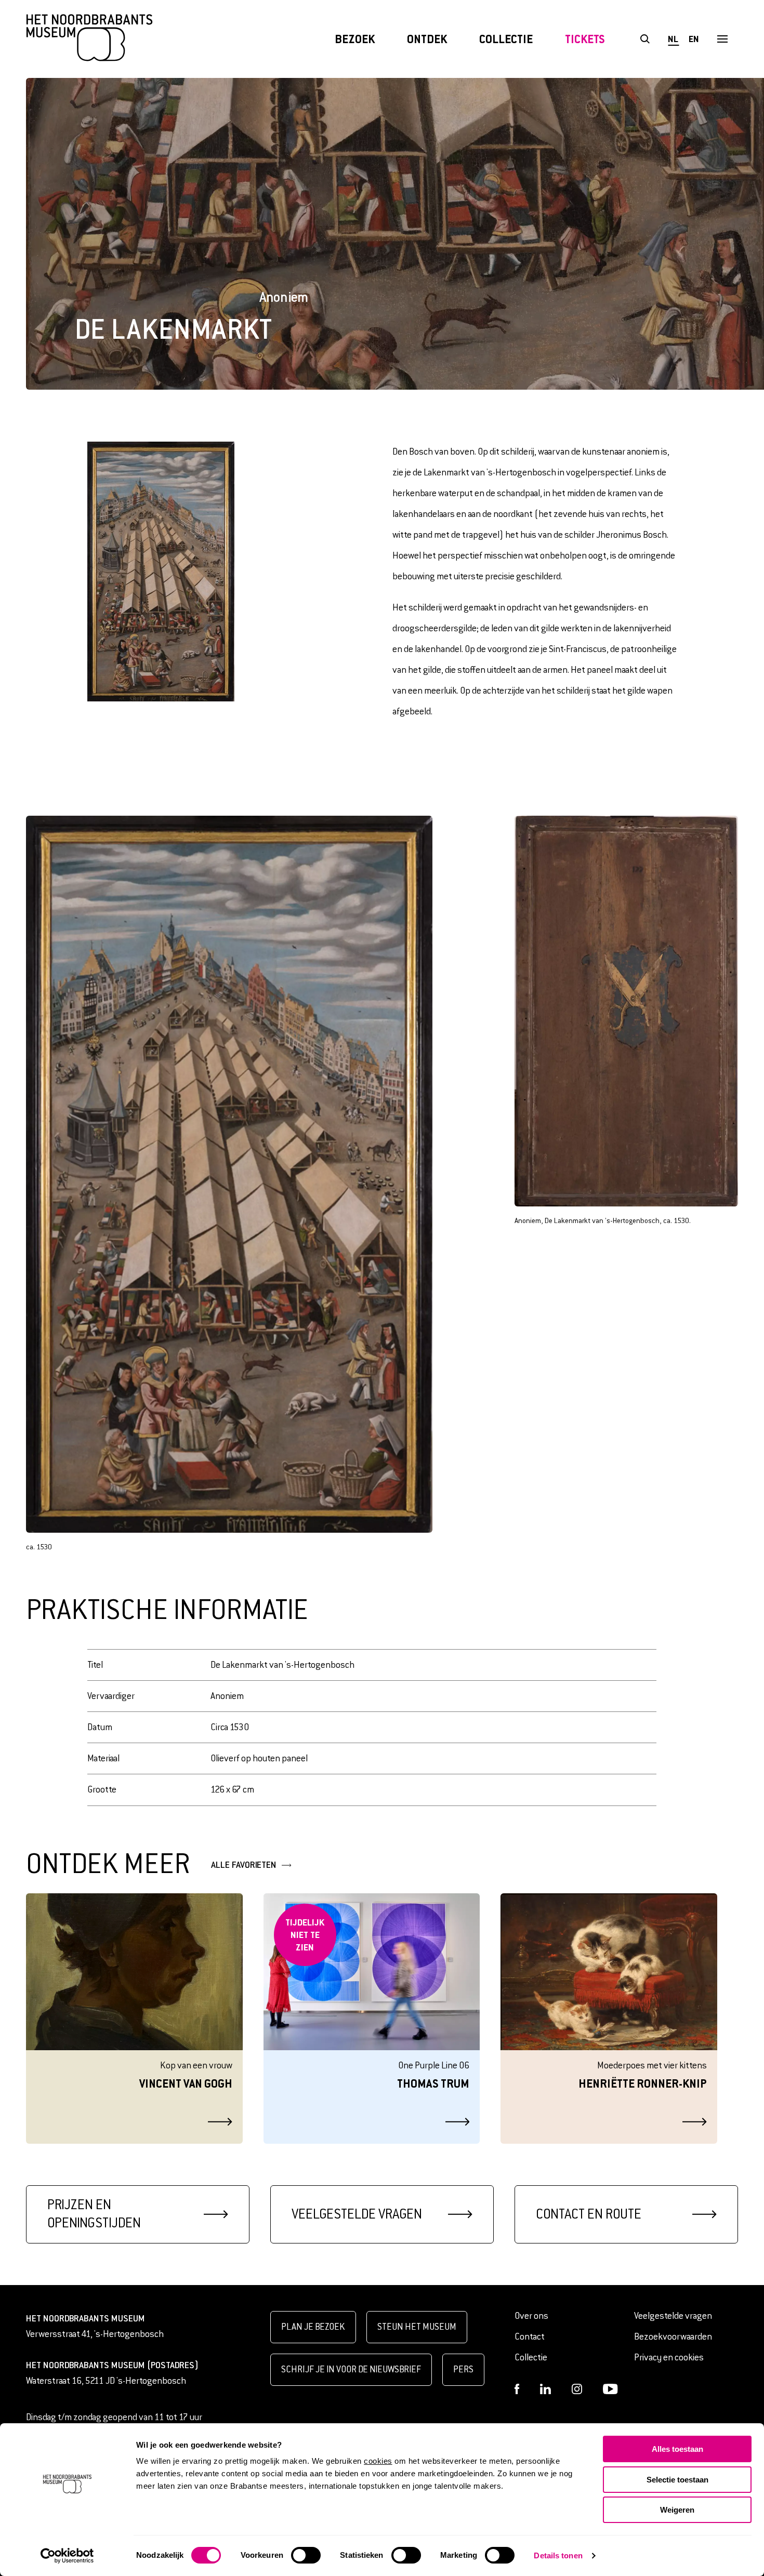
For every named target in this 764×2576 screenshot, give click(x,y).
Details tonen (558, 2555)
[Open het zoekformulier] (645, 39)
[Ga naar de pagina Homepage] (89, 39)
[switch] (306, 2555)
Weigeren (677, 2510)
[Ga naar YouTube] (610, 2389)
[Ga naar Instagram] (577, 2389)
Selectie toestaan (677, 2480)
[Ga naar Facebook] (517, 2389)
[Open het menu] (722, 39)
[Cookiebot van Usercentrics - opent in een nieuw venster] (67, 2556)
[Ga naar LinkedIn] (545, 2389)
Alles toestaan (677, 2449)
